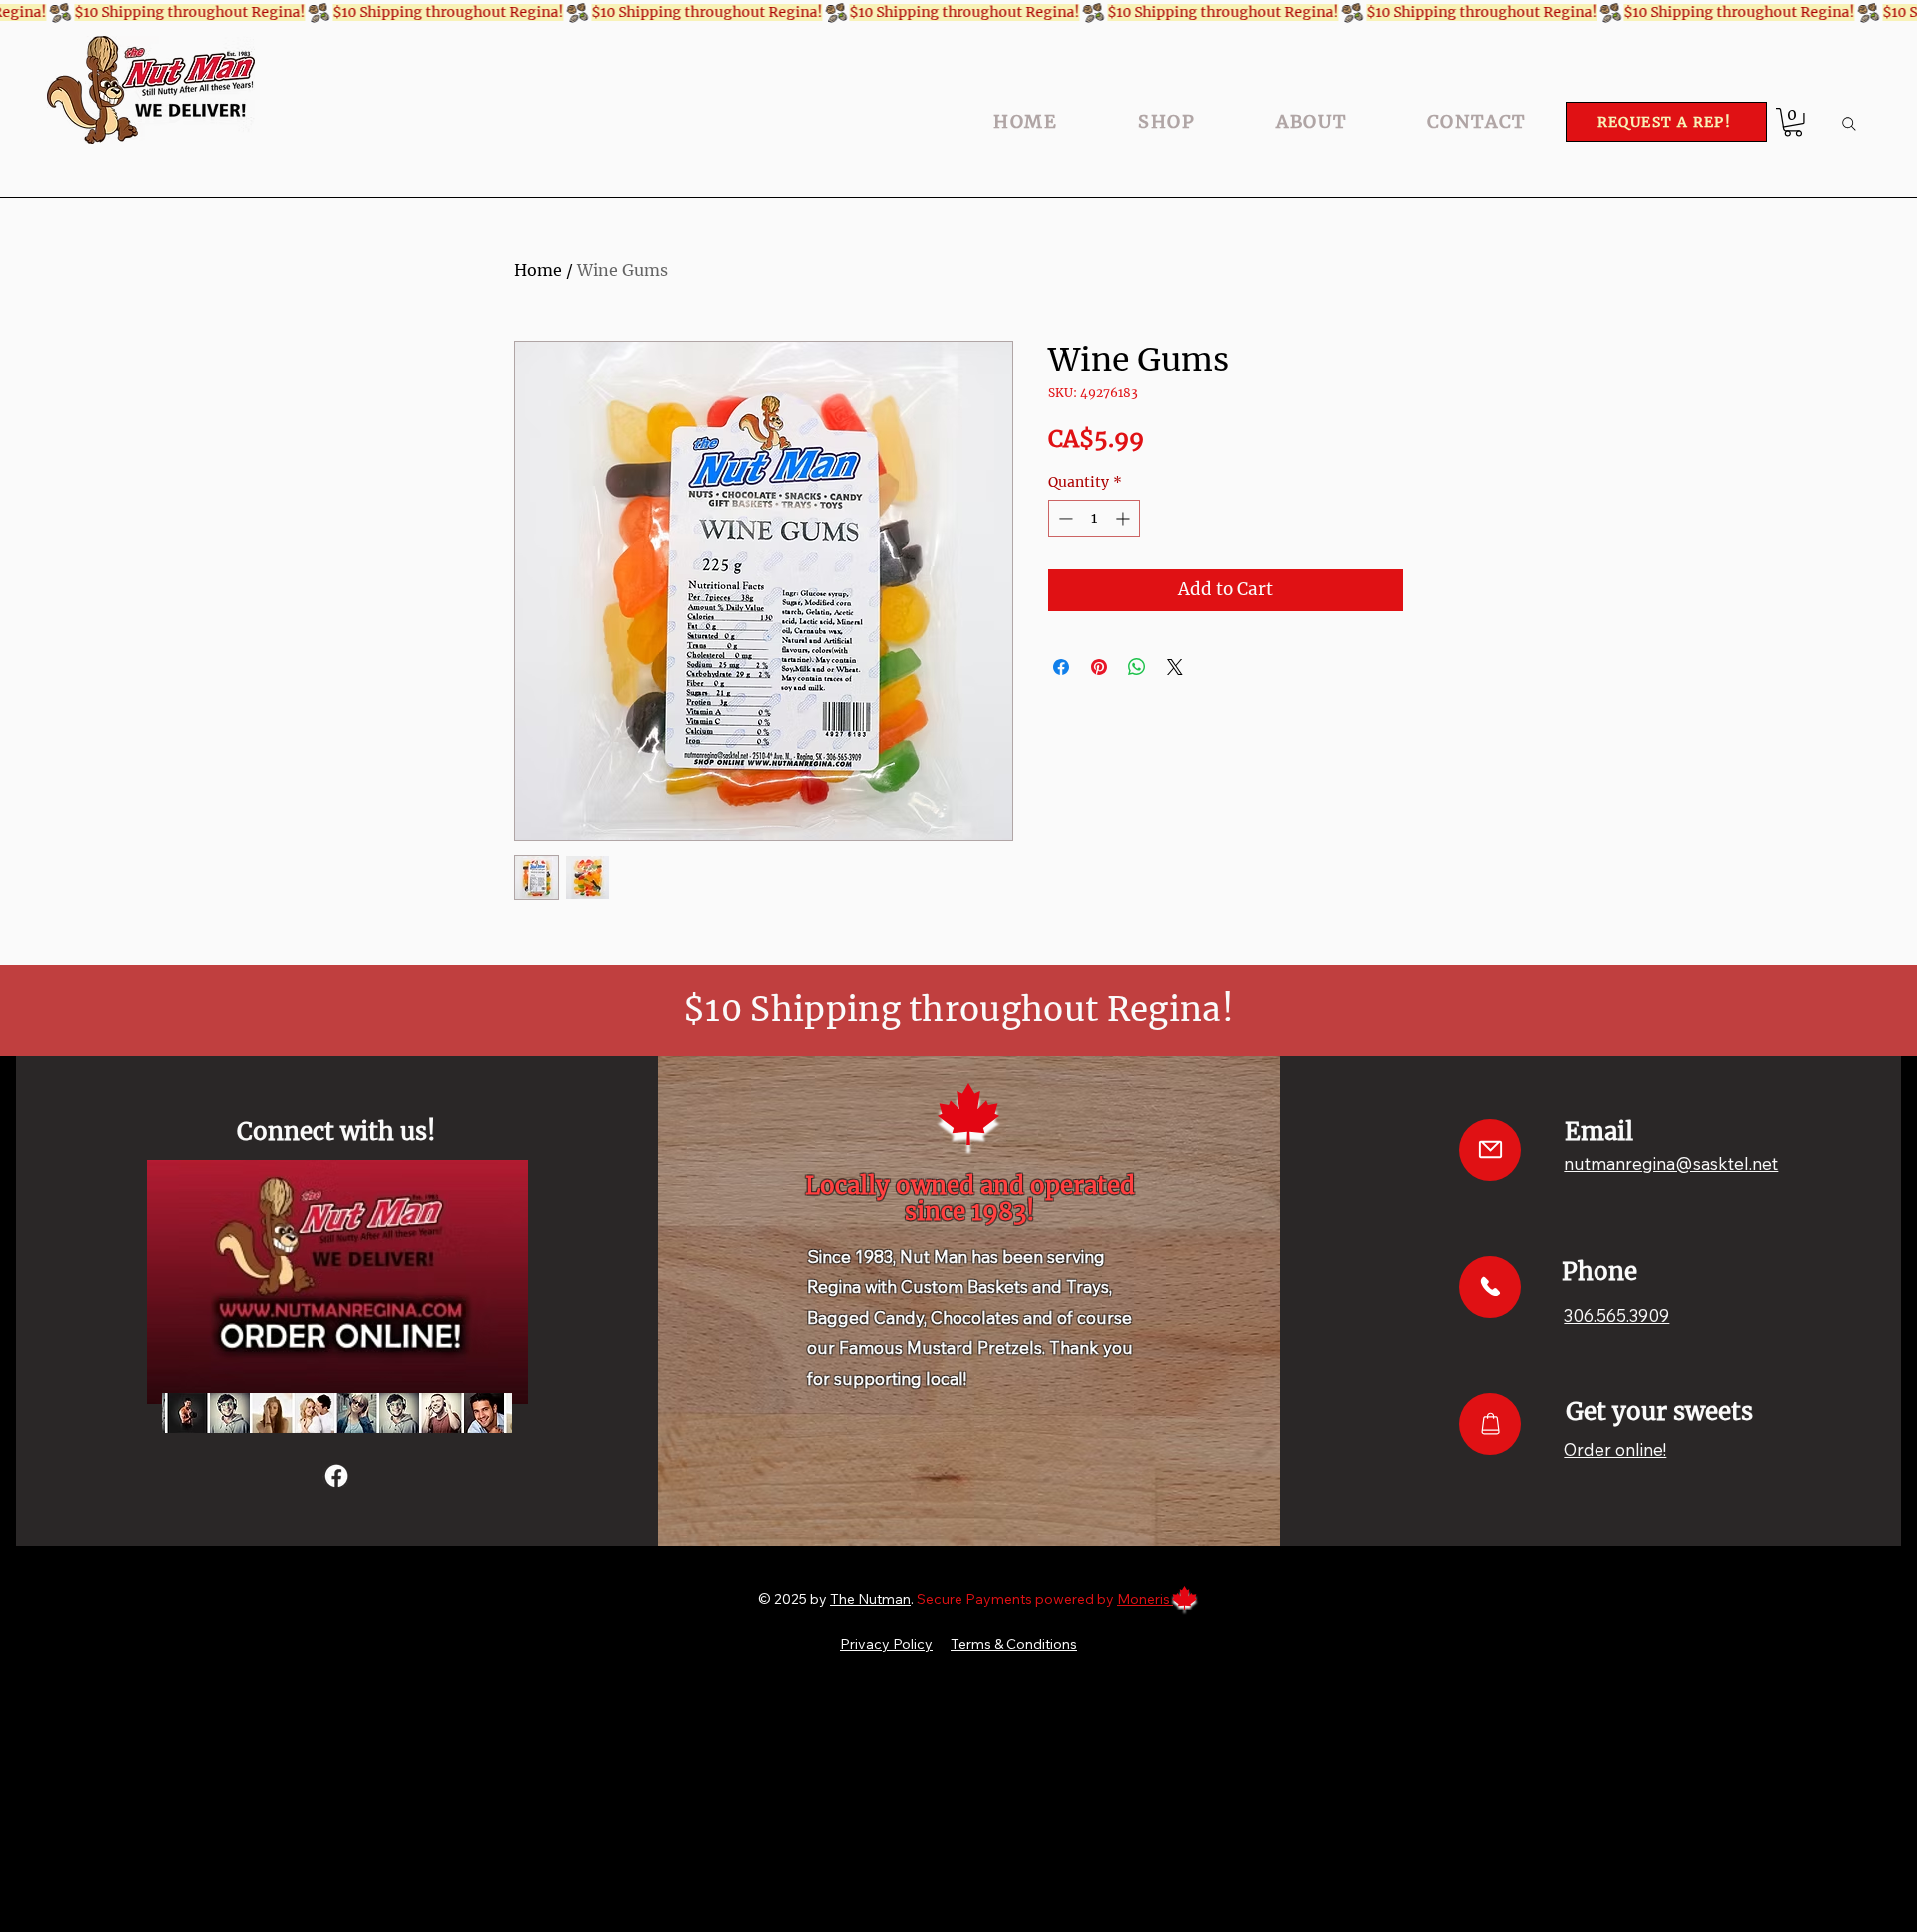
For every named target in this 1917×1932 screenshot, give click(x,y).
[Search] (1849, 124)
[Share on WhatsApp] (1137, 667)
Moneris (1145, 1599)
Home (538, 270)
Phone (1599, 1272)
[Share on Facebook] (1061, 667)
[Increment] (1125, 519)
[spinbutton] (1094, 519)
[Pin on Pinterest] (1099, 667)
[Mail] (1490, 1150)
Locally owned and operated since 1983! (970, 1199)
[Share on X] (1175, 667)
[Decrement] (1064, 519)
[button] (1793, 122)
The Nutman (870, 1599)
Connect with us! (336, 1132)
